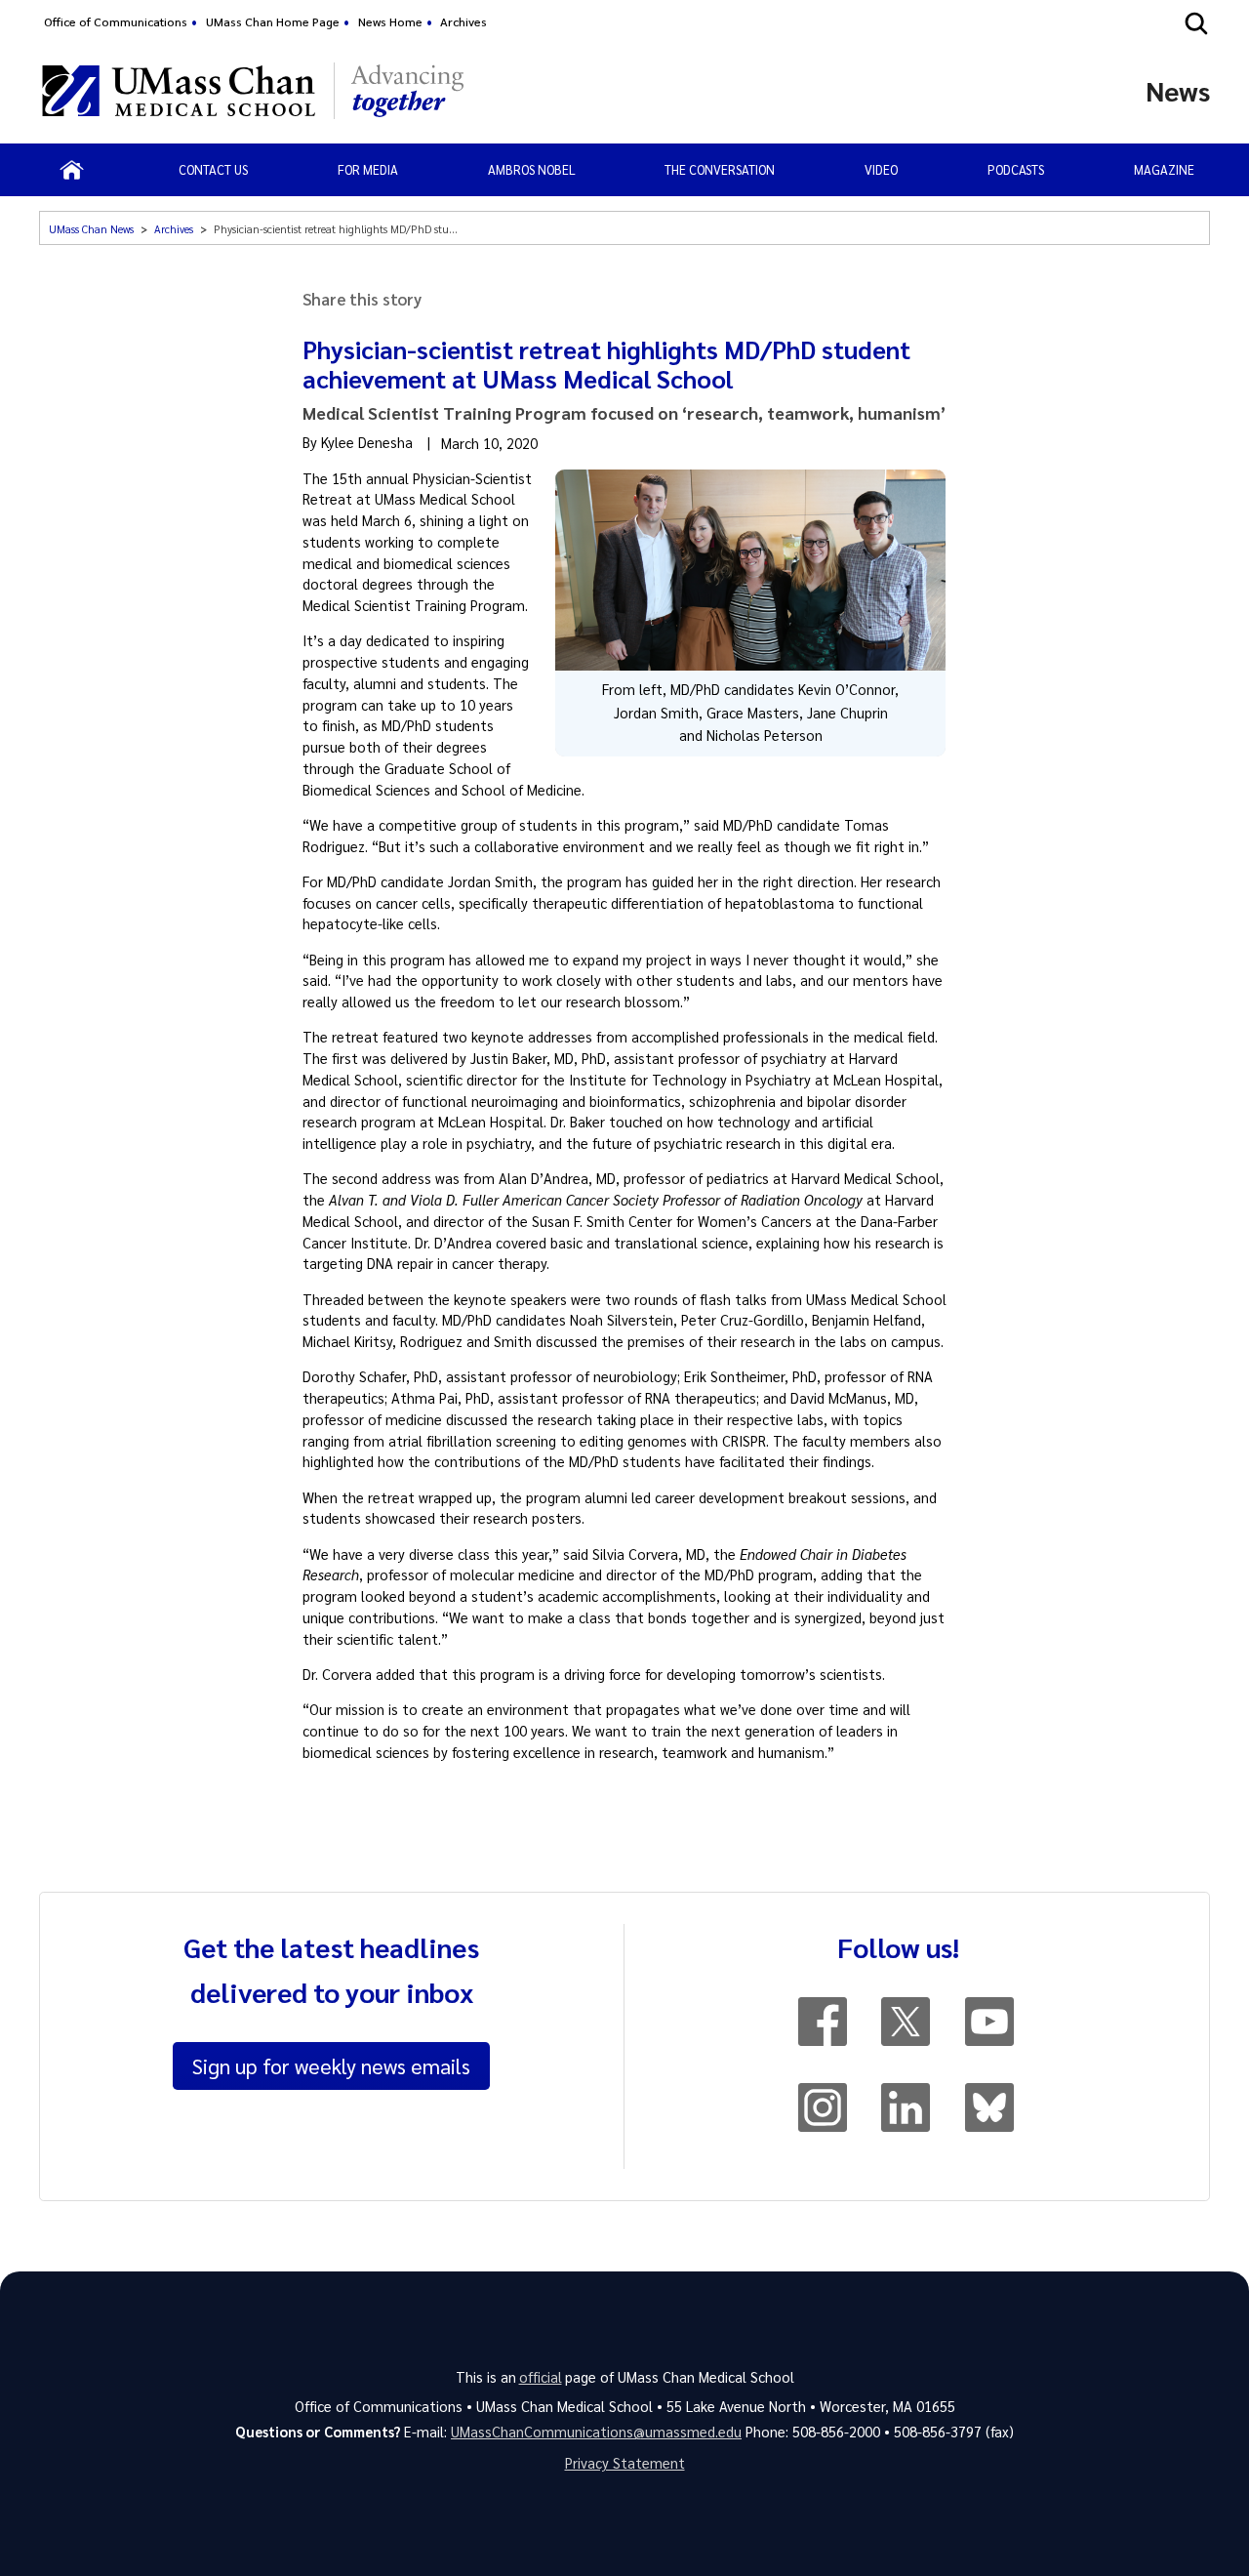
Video (881, 169)
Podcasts (1016, 169)
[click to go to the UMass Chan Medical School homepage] (179, 91)
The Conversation (720, 169)
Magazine (1164, 169)
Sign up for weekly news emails (331, 2065)
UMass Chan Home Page (273, 21)
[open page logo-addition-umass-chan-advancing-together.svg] (407, 91)
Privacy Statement (625, 2463)
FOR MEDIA (368, 169)
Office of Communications (116, 21)
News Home (390, 21)
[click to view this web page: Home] (72, 170)
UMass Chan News (91, 229)
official (541, 2377)
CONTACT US (213, 169)
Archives (463, 21)
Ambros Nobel (532, 169)
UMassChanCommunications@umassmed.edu (596, 2432)
